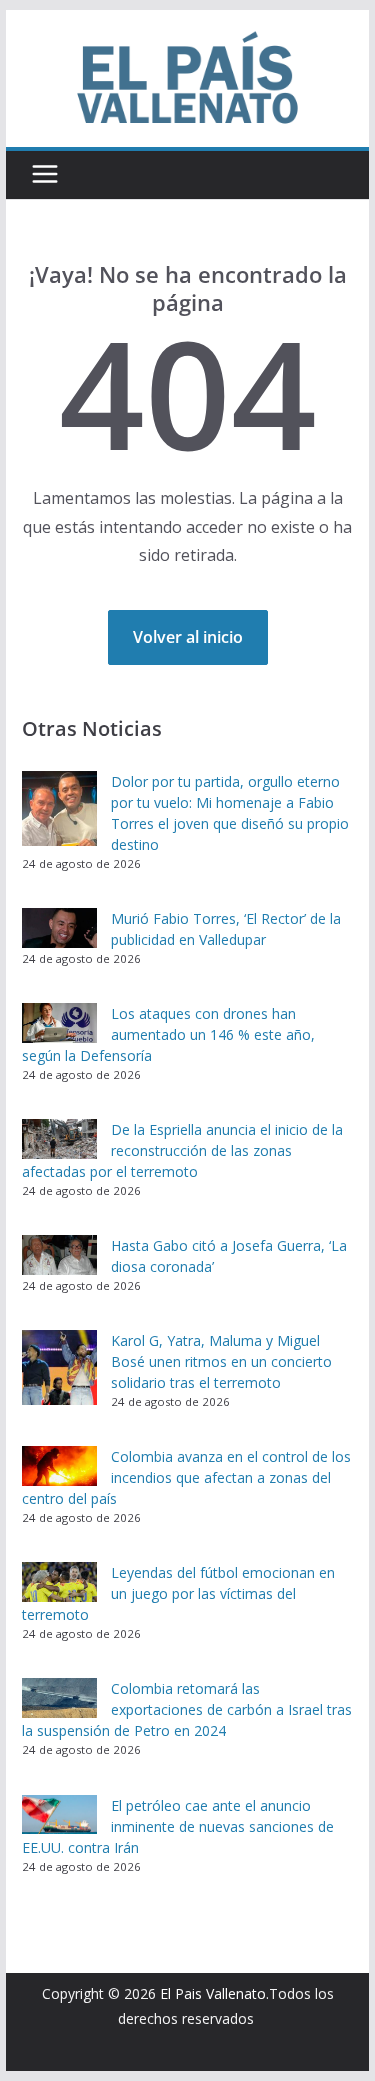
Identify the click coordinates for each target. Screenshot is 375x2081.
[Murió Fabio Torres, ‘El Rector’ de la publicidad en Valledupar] (59, 928)
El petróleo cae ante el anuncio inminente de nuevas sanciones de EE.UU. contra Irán (178, 1826)
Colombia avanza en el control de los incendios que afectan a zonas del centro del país (186, 1477)
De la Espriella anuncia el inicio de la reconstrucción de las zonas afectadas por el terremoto (182, 1150)
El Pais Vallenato (213, 1993)
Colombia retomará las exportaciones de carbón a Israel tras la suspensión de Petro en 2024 (187, 1709)
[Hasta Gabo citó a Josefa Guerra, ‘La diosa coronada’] (59, 1255)
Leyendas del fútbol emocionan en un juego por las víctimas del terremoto (178, 1593)
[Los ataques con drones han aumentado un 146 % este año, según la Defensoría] (59, 1023)
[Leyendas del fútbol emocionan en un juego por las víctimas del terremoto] (59, 1582)
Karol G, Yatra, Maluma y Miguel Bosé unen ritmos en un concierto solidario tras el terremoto (221, 1361)
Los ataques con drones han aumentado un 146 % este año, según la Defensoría (168, 1034)
